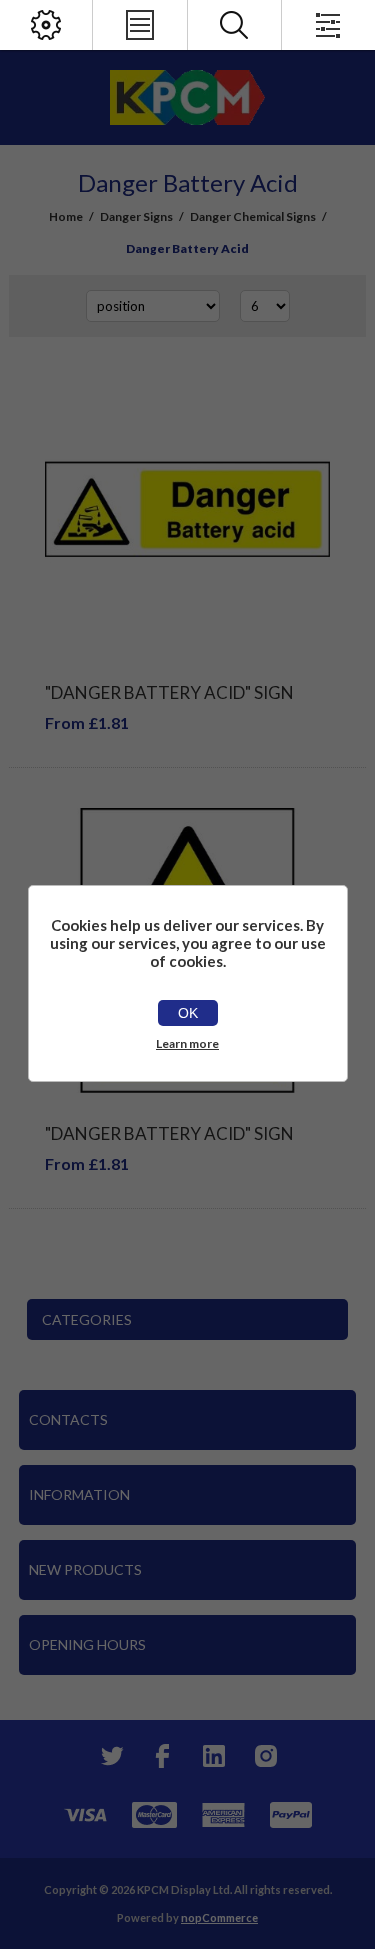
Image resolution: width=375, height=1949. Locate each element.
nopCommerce (219, 1917)
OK (188, 1013)
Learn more (187, 1043)
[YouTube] (214, 1756)
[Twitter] (110, 1756)
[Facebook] (162, 1756)
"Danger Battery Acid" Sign (169, 692)
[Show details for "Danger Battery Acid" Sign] (187, 509)
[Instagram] (266, 1756)
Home (66, 216)
